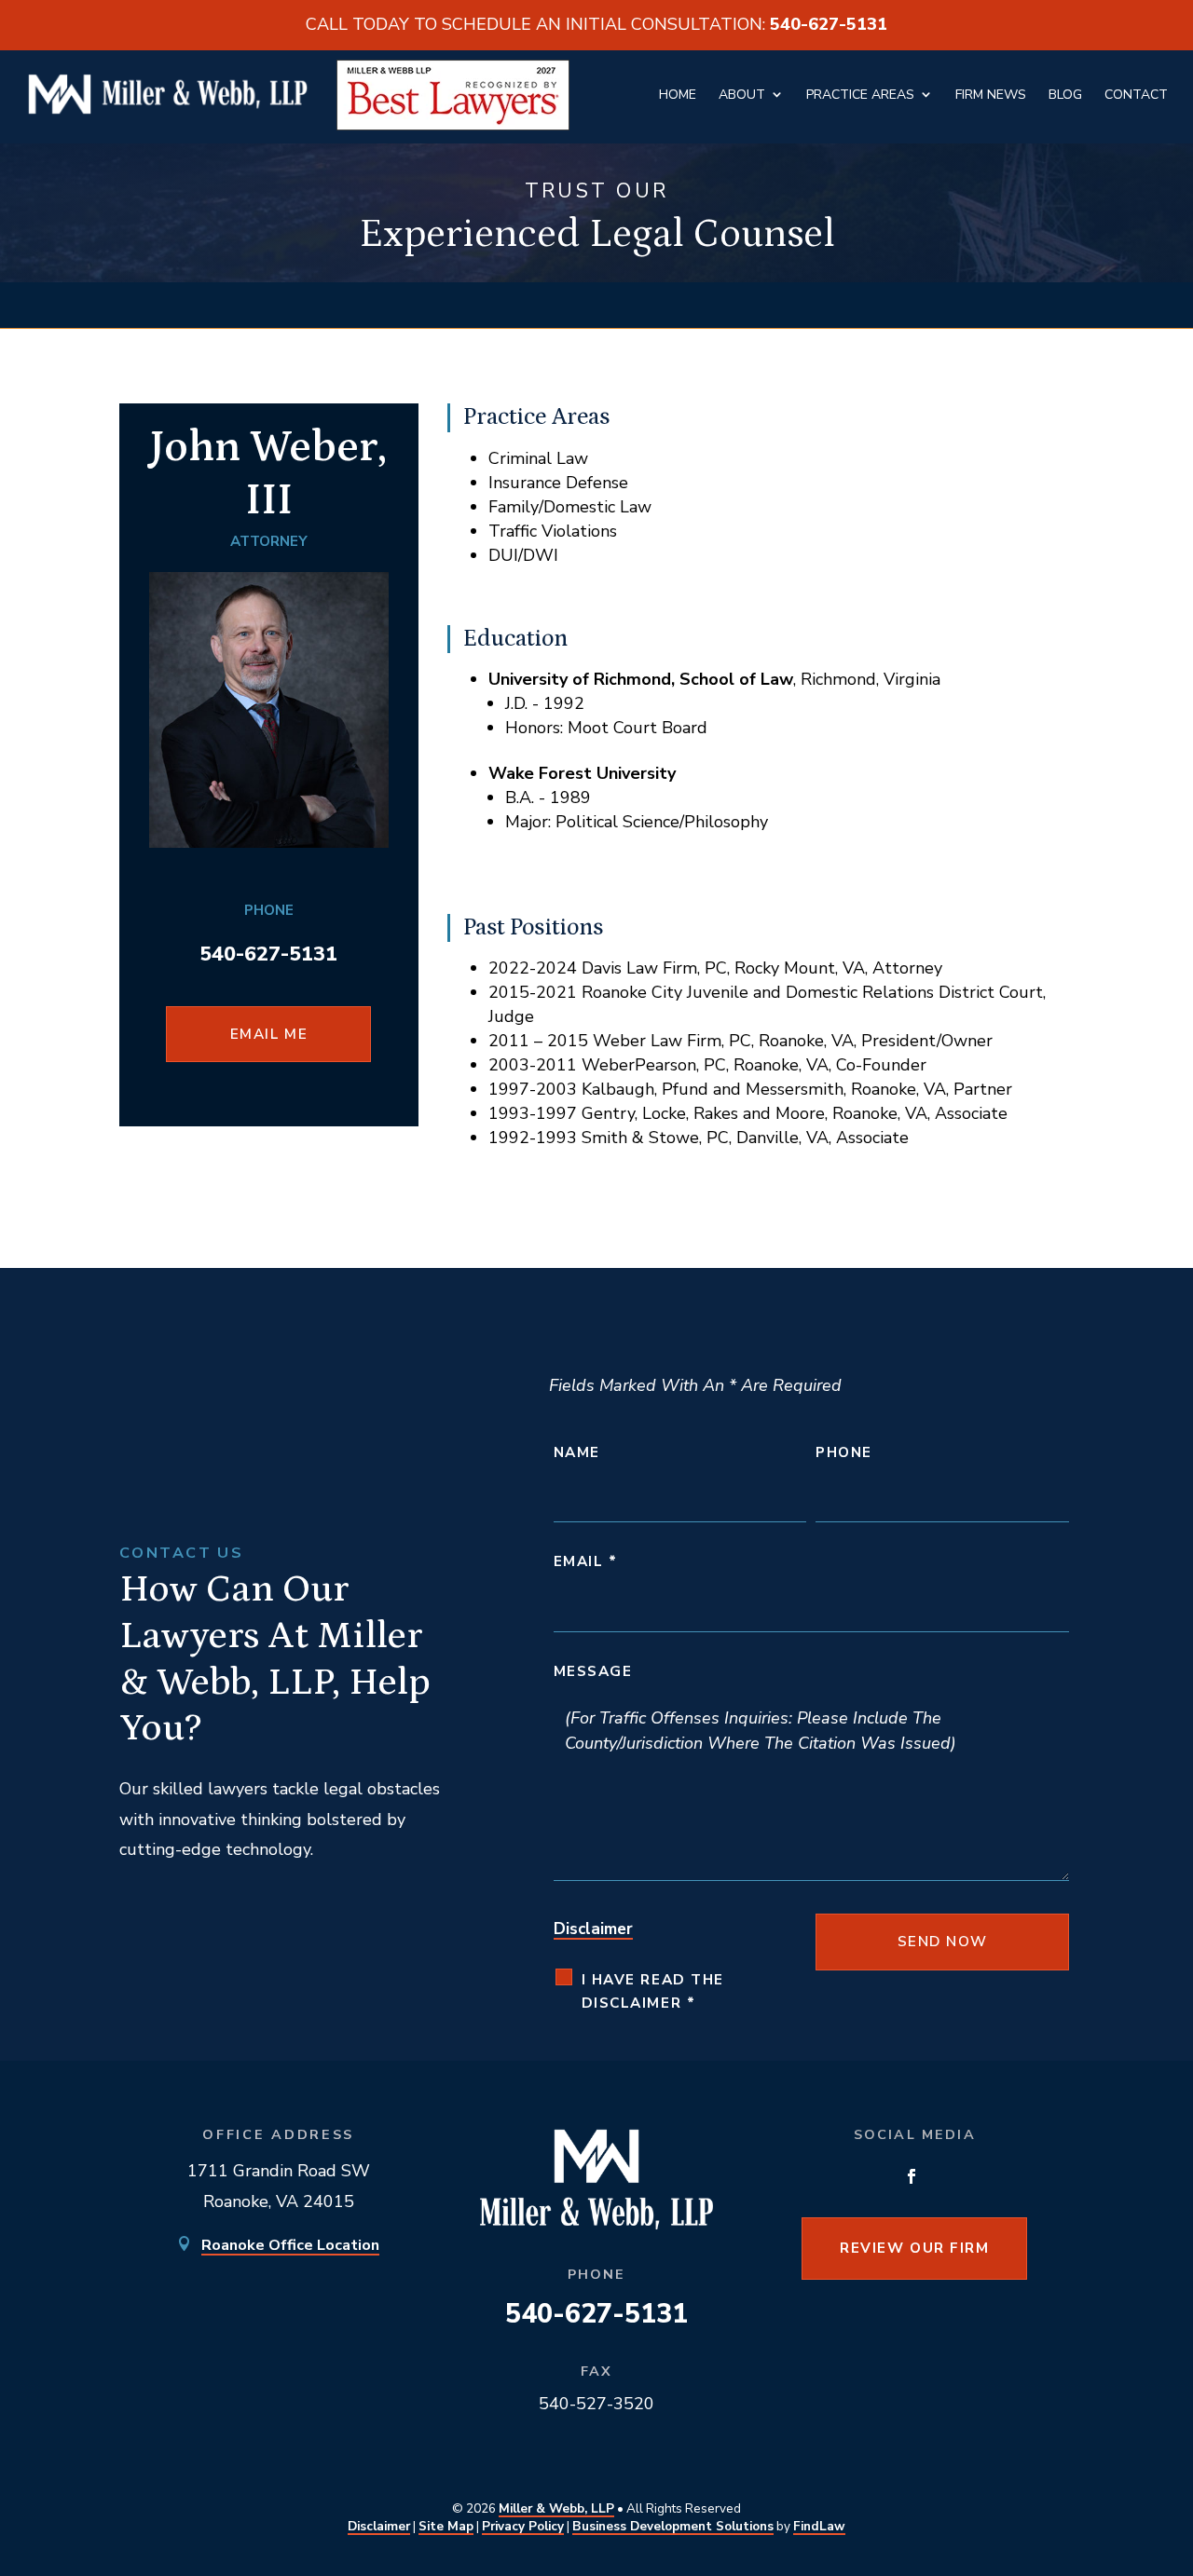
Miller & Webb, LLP (556, 2508)
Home (678, 95)
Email (586, 1561)
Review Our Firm (914, 2248)
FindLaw (819, 2526)
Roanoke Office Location (290, 2245)
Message (593, 1671)
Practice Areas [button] (860, 95)
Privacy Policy (523, 2526)
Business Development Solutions (673, 2526)
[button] (1158, 2432)
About (742, 95)
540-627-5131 (829, 24)
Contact (1136, 95)
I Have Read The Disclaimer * (653, 1991)
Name (577, 1452)
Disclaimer (593, 1929)
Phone (844, 1452)
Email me (269, 1034)
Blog (1065, 95)
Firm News (991, 95)
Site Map (446, 2526)
